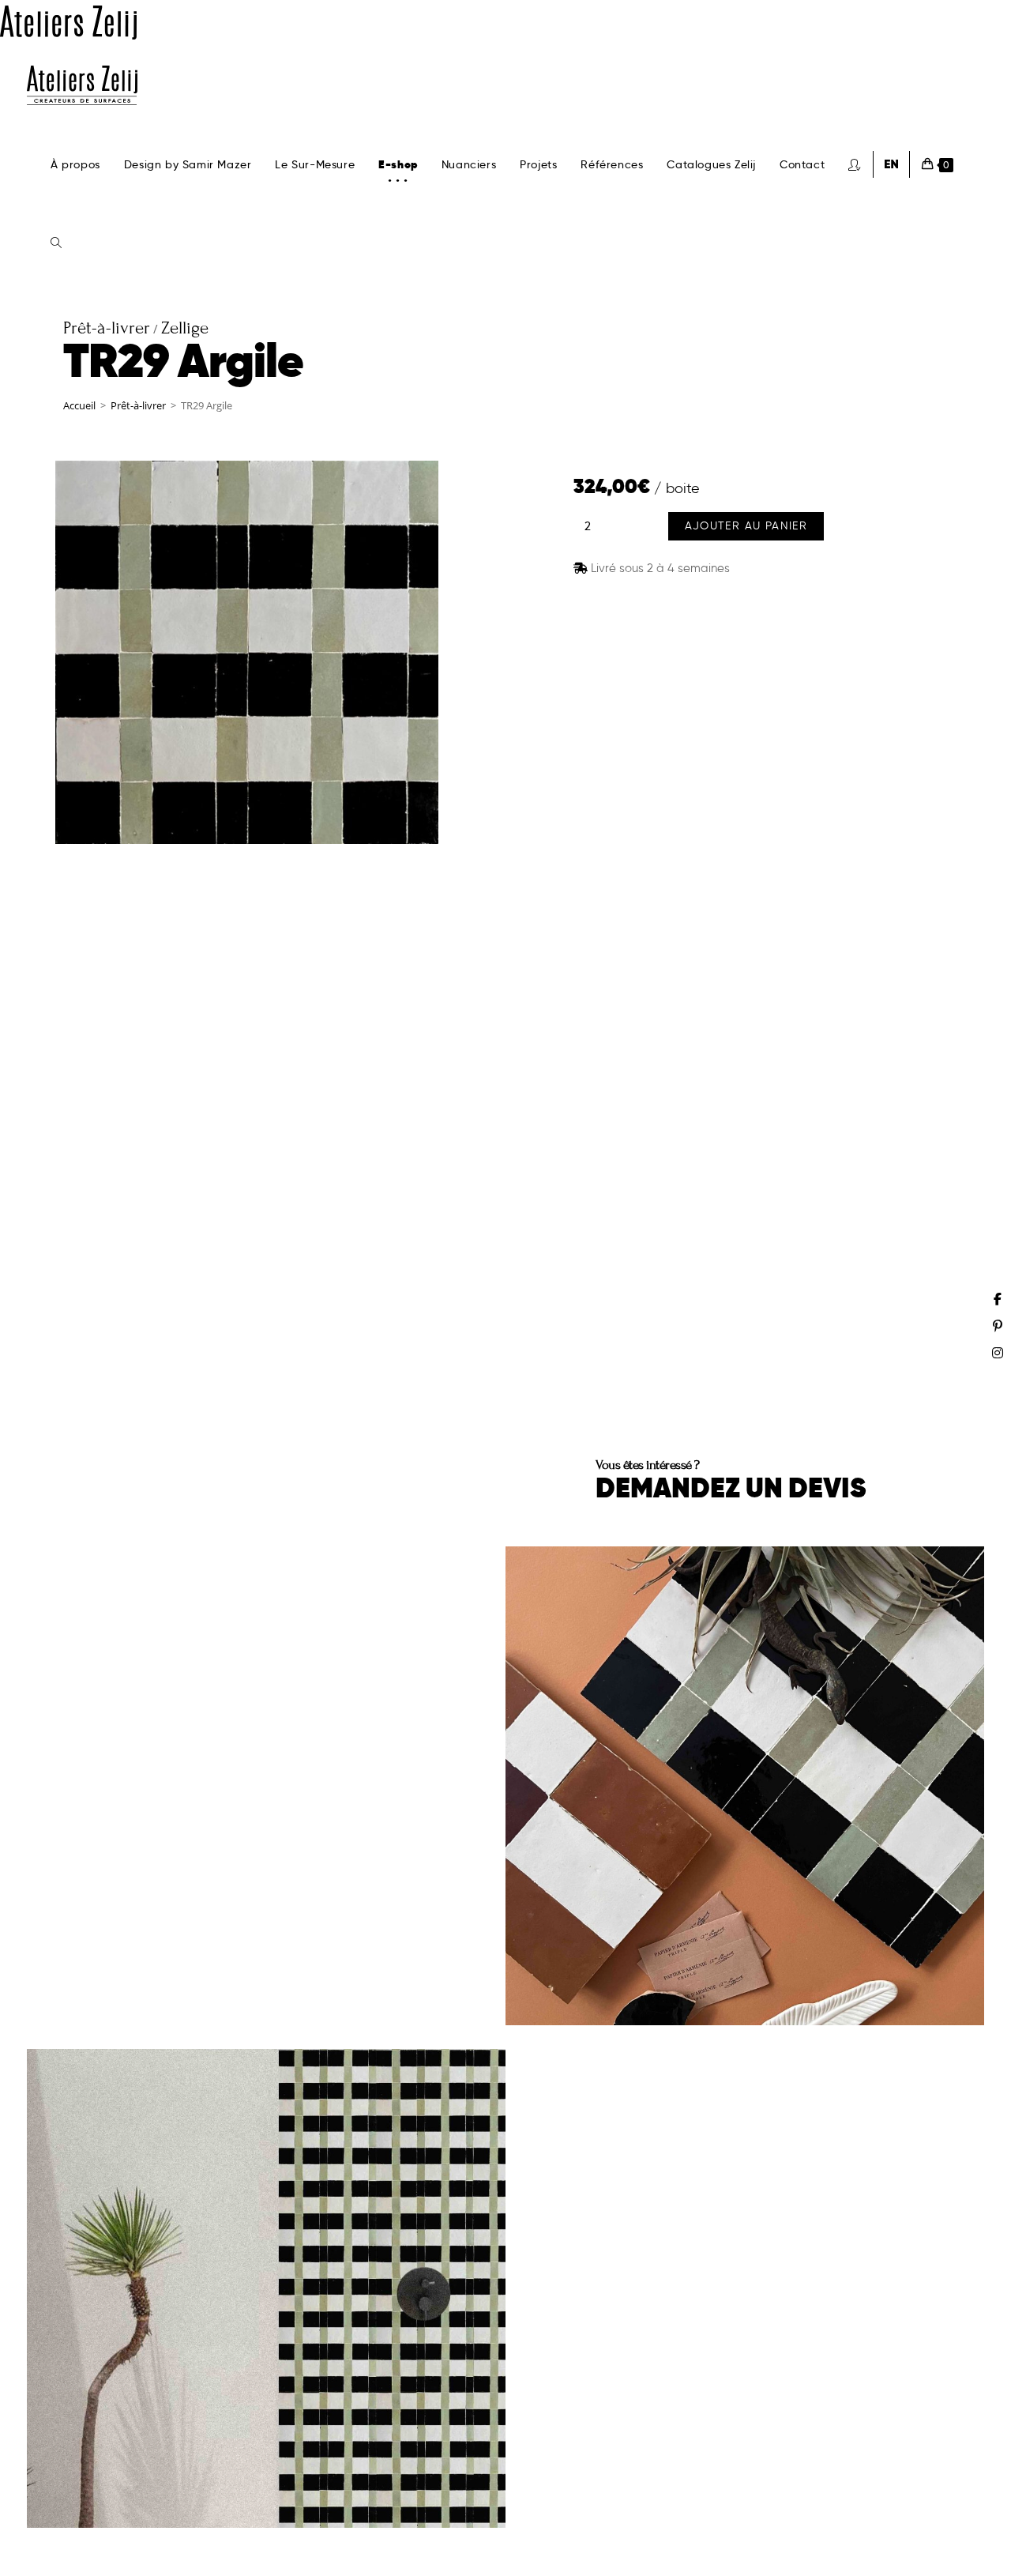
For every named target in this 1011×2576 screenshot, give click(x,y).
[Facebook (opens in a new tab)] (998, 1299)
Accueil (79, 405)
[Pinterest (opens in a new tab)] (998, 1326)
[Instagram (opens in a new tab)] (998, 1353)
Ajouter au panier (746, 526)
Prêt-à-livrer (138, 405)
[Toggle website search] (56, 243)
